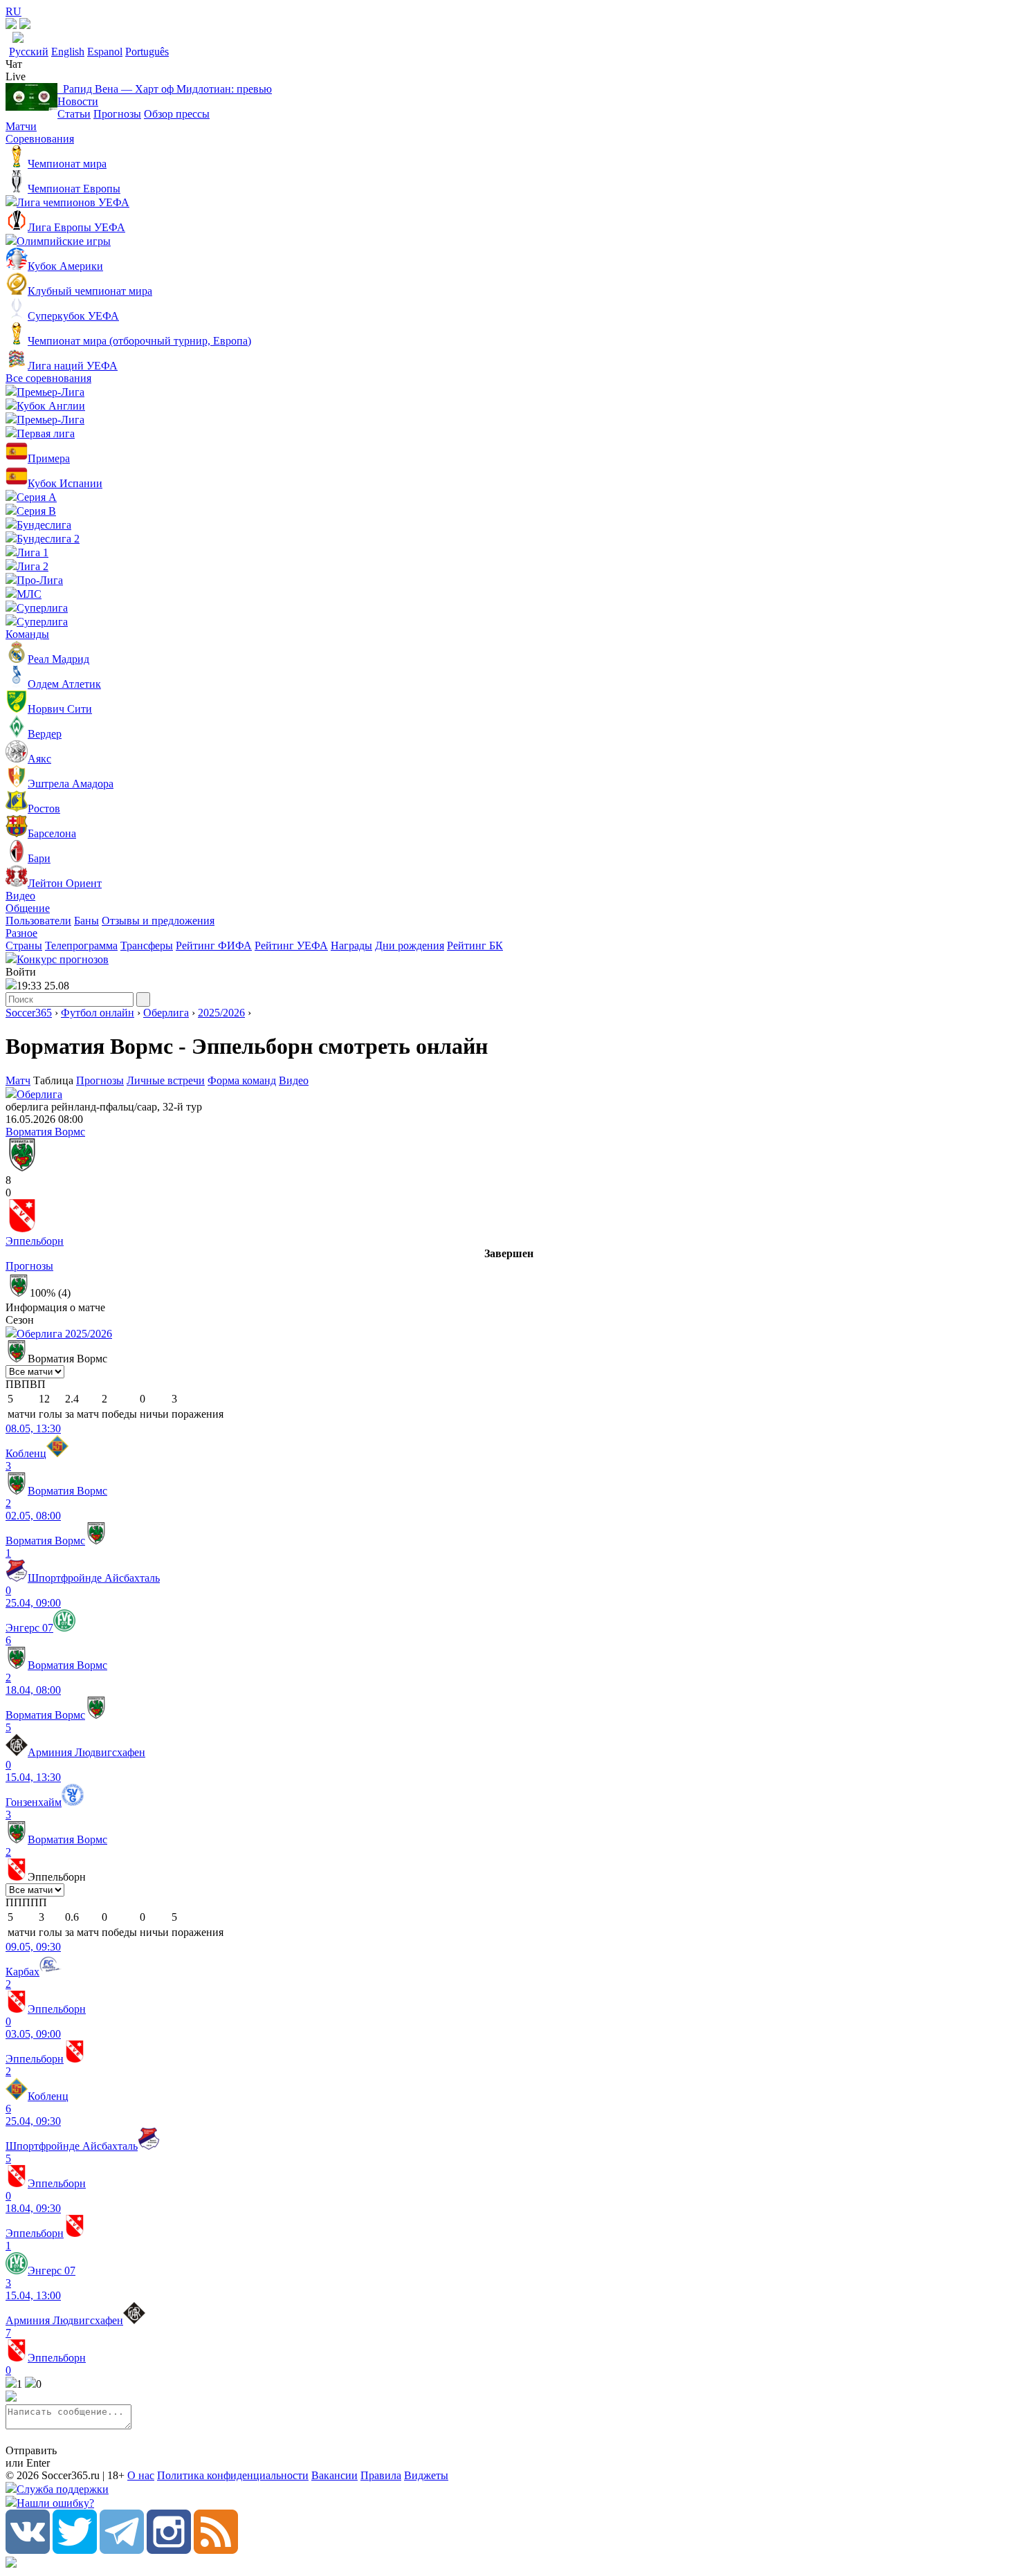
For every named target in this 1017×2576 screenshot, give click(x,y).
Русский (29, 52)
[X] (75, 2550)
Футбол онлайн (98, 1013)
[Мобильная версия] (25, 25)
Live (16, 76)
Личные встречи (166, 1080)
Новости (78, 101)
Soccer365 (29, 1013)
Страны (24, 946)
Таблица (55, 1080)
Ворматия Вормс (45, 1132)
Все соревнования (48, 378)
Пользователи (38, 921)
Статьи (74, 114)
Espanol (105, 52)
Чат (14, 64)
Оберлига (166, 1013)
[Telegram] (122, 2550)
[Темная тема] (11, 25)
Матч (18, 1080)
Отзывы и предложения (158, 921)
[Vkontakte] (28, 2550)
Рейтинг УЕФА (291, 946)
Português (147, 52)
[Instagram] (169, 2550)
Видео (20, 896)
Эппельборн (35, 1241)
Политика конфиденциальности (233, 2475)
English (68, 52)
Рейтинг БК (475, 946)
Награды (351, 946)
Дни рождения (410, 946)
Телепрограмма (81, 946)
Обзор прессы (177, 114)
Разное (21, 933)
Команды (27, 634)
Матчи (21, 126)
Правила (381, 2475)
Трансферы (147, 946)
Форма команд (242, 1080)
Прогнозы (117, 114)
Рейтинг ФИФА (214, 946)
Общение (28, 908)
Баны (86, 921)
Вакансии (335, 2475)
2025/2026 (221, 1013)
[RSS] (216, 2550)
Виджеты (426, 2475)
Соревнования (40, 139)
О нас (141, 2475)
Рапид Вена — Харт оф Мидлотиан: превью (165, 89)
